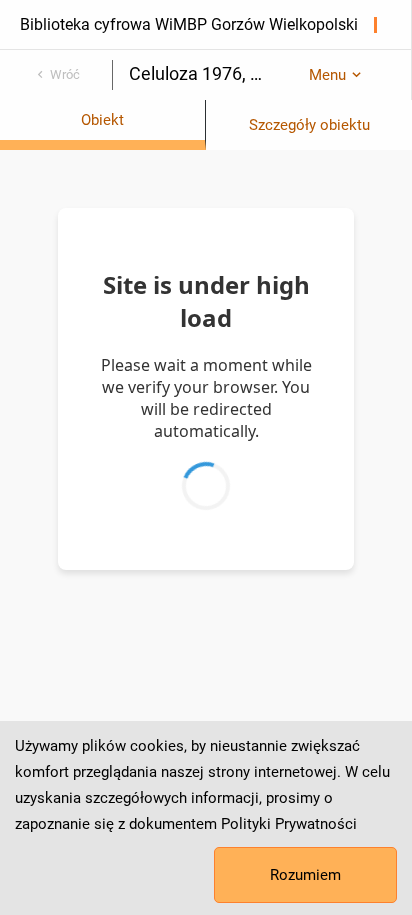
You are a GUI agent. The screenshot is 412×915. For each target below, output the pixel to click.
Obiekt (102, 120)
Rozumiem (305, 875)
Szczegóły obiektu (309, 125)
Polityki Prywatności (289, 824)
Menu (327, 75)
